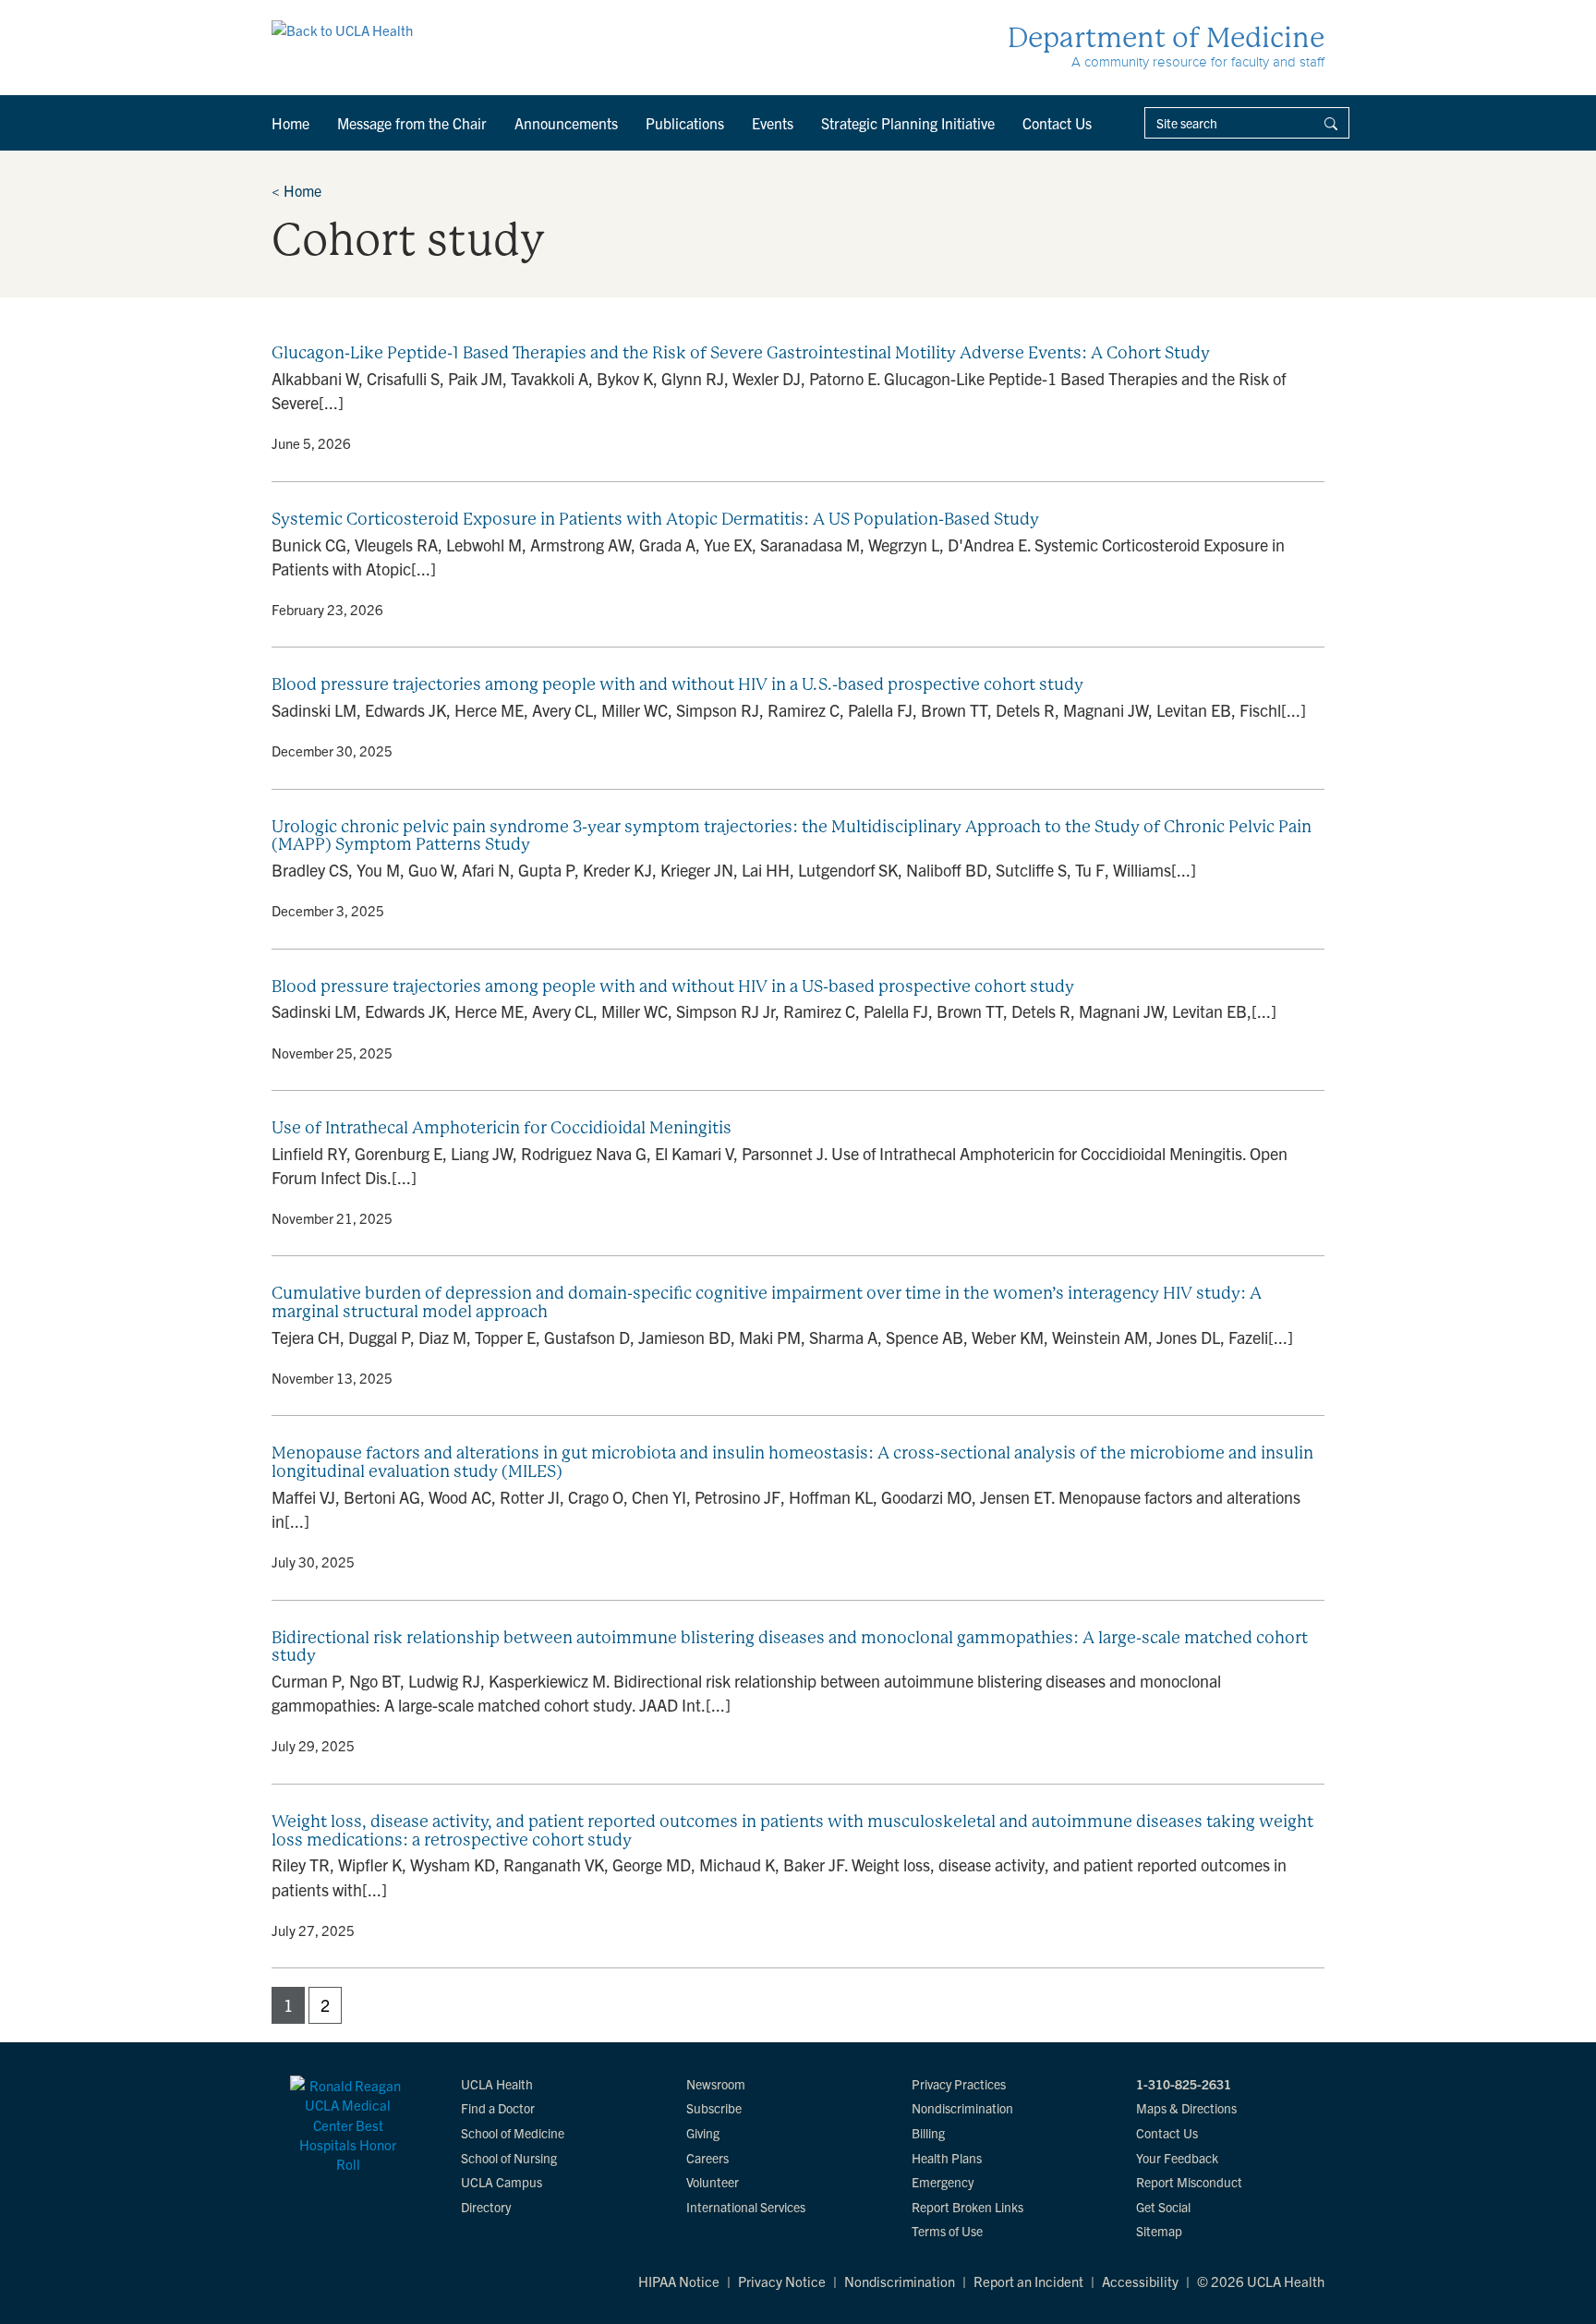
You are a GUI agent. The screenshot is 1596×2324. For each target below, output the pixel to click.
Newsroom (716, 2084)
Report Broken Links (967, 2207)
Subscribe (714, 2108)
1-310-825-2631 (1184, 2084)
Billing (928, 2133)
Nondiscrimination (962, 2108)
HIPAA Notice (679, 2281)
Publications (685, 123)
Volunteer (713, 2182)
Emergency (943, 2182)
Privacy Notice (782, 2281)
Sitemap (1159, 2231)
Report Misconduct (1189, 2182)
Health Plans (947, 2158)
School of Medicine (513, 2133)
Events (773, 123)
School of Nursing (509, 2158)
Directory (486, 2207)
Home (290, 123)
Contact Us (1057, 123)
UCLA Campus (502, 2182)
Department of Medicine (1166, 37)
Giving (703, 2133)
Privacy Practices (959, 2084)
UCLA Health (497, 2084)
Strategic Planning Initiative (908, 123)
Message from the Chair (412, 123)
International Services (746, 2207)
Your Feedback (1177, 2158)
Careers (707, 2158)
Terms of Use (947, 2231)
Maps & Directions (1186, 2108)
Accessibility (1140, 2281)
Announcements (566, 123)
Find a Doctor (498, 2108)
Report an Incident (1028, 2281)
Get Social (1163, 2207)
